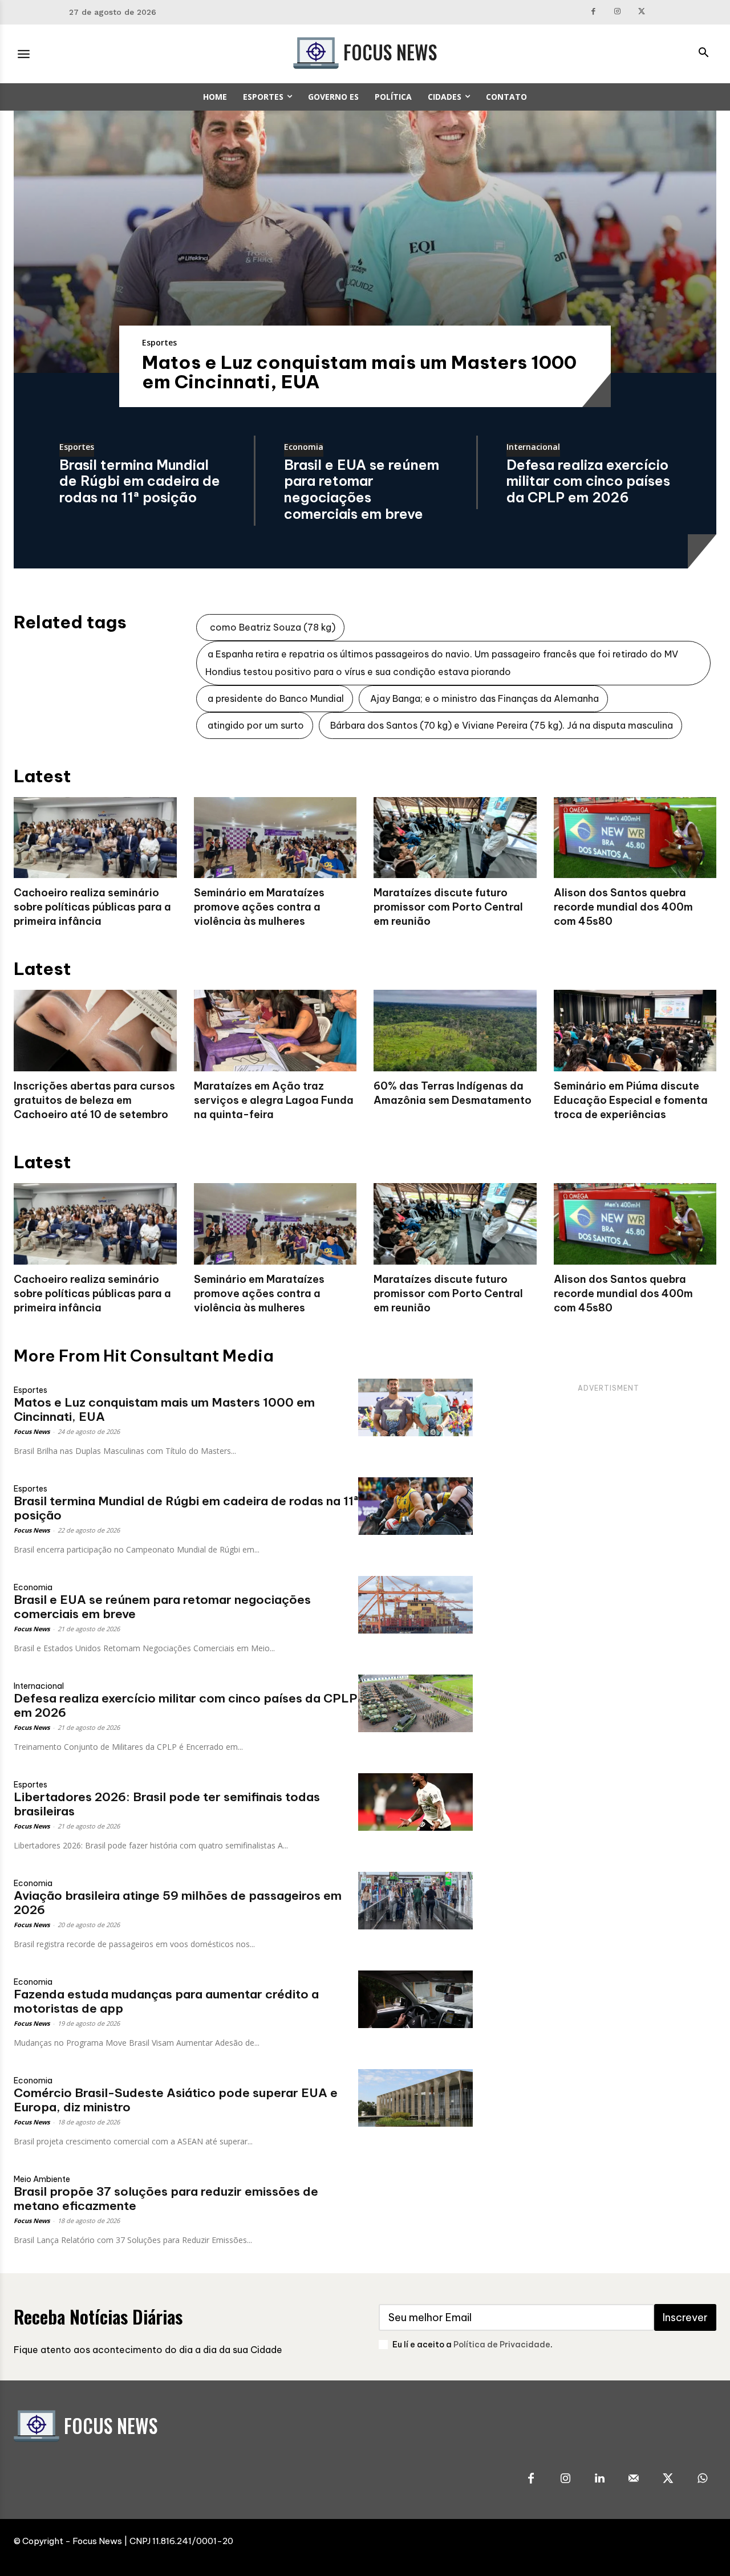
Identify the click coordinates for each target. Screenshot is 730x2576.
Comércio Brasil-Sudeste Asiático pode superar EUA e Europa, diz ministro (176, 2100)
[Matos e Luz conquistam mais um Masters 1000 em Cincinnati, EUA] (365, 242)
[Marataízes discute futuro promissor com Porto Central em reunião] (455, 838)
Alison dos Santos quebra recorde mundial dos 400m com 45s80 (623, 907)
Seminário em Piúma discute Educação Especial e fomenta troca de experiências (631, 1100)
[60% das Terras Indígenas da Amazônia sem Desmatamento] (455, 1031)
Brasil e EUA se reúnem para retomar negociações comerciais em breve (362, 489)
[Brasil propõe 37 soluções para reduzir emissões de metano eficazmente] (415, 2197)
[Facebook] (593, 12)
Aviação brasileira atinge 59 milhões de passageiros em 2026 (178, 1903)
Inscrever (685, 2317)
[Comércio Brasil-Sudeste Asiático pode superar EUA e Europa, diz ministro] (415, 2098)
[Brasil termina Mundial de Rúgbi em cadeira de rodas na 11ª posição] (415, 1506)
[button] (703, 54)
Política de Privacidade (502, 2345)
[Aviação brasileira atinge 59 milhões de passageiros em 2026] (415, 1901)
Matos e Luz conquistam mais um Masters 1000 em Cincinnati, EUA (359, 372)
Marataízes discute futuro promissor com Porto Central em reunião (448, 907)
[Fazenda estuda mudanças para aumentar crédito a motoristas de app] (415, 1999)
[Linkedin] (599, 2479)
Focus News (32, 1431)
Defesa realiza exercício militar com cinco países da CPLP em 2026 (588, 481)
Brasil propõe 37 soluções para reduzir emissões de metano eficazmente (166, 2199)
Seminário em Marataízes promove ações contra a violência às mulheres (259, 907)
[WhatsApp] (702, 2479)
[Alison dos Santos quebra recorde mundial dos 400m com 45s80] (635, 838)
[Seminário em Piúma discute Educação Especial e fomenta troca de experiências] (635, 1031)
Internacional (533, 448)
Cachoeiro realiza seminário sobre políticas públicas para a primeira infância (92, 907)
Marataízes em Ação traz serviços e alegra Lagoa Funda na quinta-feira (274, 1100)
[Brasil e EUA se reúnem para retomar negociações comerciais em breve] (415, 1605)
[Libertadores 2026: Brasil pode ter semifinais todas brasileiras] (415, 1802)
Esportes (159, 342)
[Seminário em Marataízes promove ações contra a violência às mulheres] (275, 838)
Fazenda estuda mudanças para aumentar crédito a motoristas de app (166, 2001)
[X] (642, 12)
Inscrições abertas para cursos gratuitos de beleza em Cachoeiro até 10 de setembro (94, 1100)
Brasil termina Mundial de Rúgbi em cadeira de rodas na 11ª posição (140, 481)
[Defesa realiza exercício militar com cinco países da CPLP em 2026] (415, 1703)
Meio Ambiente (42, 2179)
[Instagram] (617, 12)
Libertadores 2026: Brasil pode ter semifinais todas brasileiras (167, 1804)
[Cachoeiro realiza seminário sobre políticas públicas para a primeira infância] (95, 838)
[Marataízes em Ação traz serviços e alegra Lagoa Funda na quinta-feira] (275, 1031)
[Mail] (634, 2479)
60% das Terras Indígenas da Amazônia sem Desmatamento (453, 1093)
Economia (304, 448)
